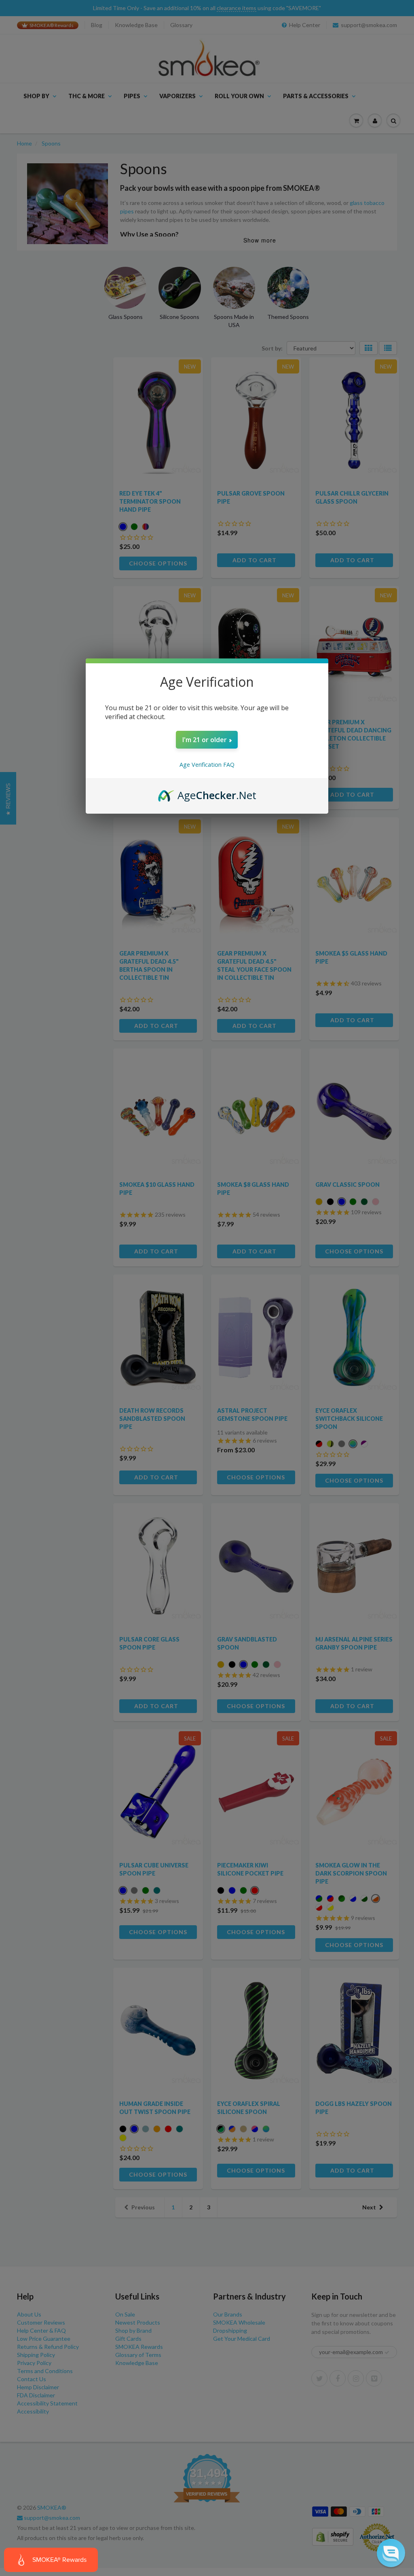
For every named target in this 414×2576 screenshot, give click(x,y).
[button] (391, 2553)
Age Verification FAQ (207, 765)
